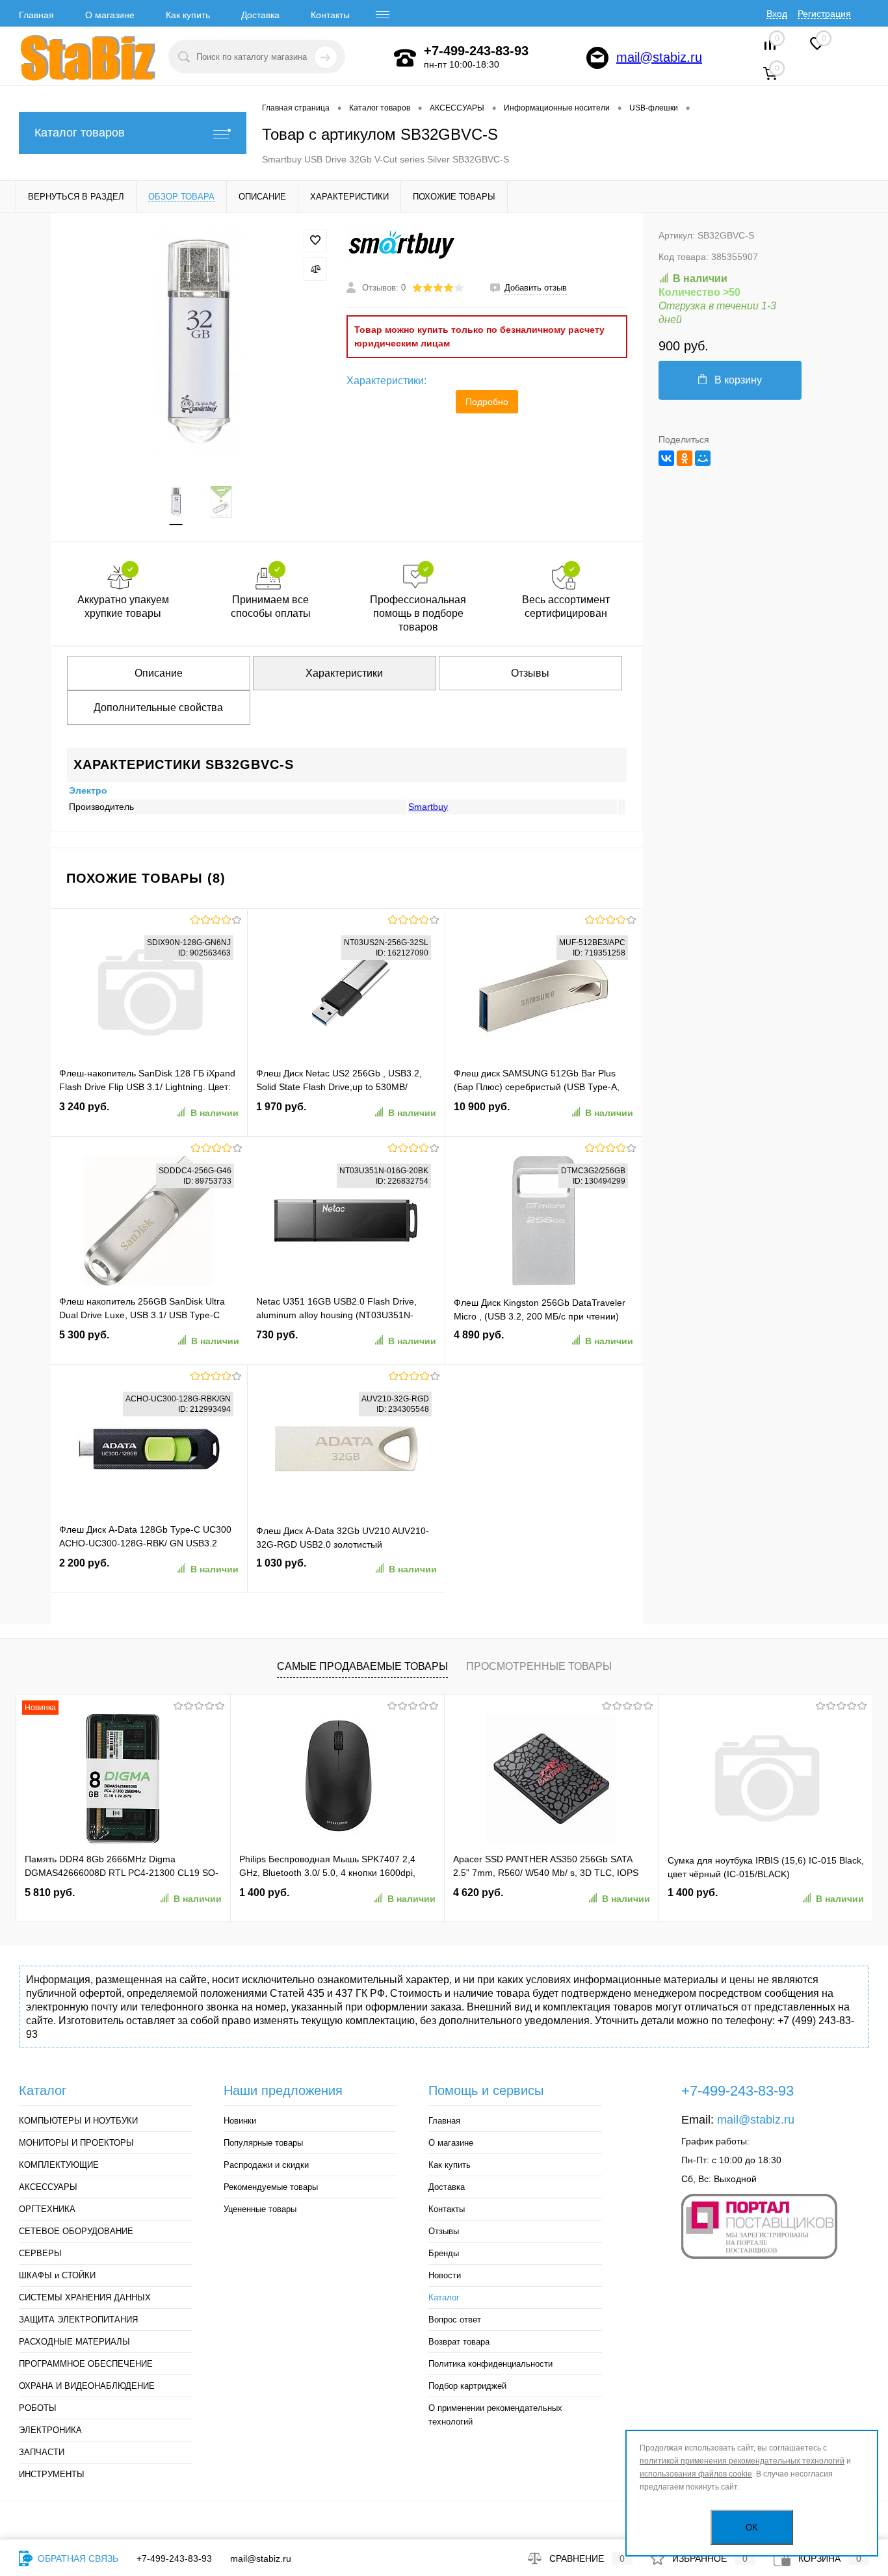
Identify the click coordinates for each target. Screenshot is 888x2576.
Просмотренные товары (539, 1666)
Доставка (260, 15)
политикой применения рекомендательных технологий (742, 2461)
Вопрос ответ (455, 2320)
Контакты (330, 15)
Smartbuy (428, 807)
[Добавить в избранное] (315, 241)
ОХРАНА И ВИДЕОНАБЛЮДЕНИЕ (87, 2386)
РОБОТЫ (38, 2408)
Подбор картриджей (467, 2386)
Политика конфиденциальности (490, 2364)
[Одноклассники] (685, 458)
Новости (445, 2275)
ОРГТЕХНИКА (47, 2209)
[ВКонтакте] (666, 458)
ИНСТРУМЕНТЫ (52, 2474)
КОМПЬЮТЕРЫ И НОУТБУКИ (78, 2121)
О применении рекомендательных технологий (495, 2415)
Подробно (487, 402)
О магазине (110, 15)
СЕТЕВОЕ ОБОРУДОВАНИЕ (76, 2231)
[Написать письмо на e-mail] (597, 58)
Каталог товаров (80, 133)
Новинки (240, 2121)
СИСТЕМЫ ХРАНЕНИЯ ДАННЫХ (85, 2297)
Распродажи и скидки (266, 2165)
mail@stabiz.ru (659, 57)
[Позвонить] (405, 58)
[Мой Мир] (703, 458)
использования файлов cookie (696, 2474)
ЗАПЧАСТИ (42, 2452)
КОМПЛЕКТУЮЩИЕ (59, 2165)
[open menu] (383, 15)
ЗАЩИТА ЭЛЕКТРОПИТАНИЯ (78, 2320)
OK (752, 2528)
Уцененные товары (260, 2209)
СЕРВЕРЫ (40, 2253)
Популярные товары (263, 2143)
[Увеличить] (199, 341)
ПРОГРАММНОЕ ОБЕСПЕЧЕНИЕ (86, 2364)
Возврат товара (459, 2342)
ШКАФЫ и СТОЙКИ (57, 2275)
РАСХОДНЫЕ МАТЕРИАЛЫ (74, 2342)
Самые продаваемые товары (362, 1666)
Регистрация (824, 14)
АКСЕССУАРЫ (48, 2187)
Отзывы (444, 2231)
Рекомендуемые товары (271, 2187)
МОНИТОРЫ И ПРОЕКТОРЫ (76, 2143)
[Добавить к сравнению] (315, 269)
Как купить (188, 15)
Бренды (444, 2253)
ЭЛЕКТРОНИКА (50, 2430)
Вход (777, 14)
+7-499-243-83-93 (174, 2558)
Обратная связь (77, 2558)
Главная (36, 15)
